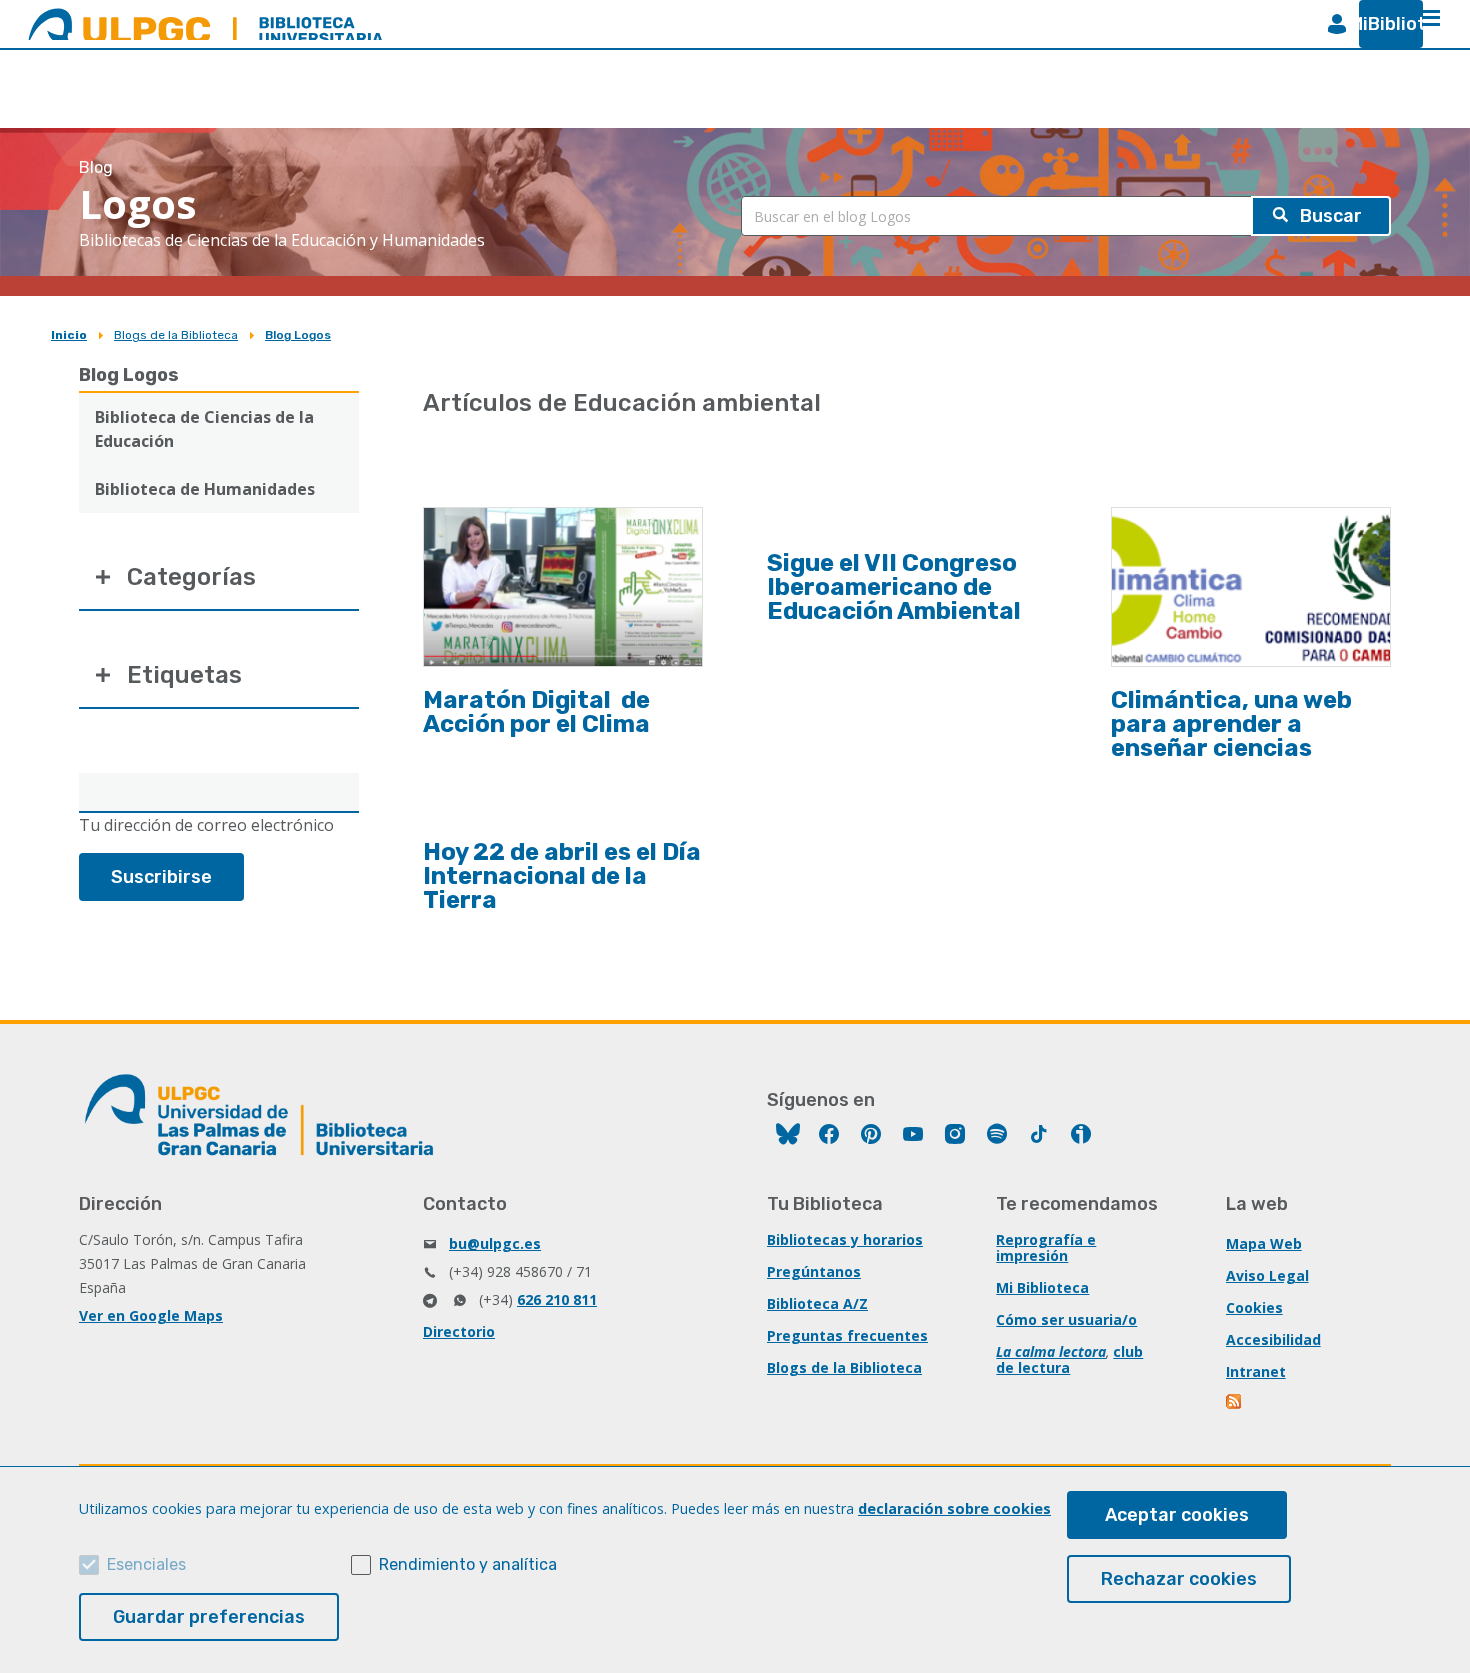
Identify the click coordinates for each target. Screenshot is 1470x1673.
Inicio (69, 335)
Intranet (1256, 1371)
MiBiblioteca (1383, 24)
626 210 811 (557, 1299)
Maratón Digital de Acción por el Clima (536, 712)
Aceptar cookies (1177, 1515)
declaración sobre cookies (954, 1508)
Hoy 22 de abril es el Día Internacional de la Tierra (562, 876)
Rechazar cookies (1179, 1579)
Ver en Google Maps (151, 1315)
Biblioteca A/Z (817, 1303)
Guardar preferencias (209, 1617)
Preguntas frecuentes (847, 1335)
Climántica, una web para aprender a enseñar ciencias (1231, 724)
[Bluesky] (788, 1136)
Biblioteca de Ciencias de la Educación (204, 429)
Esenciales (146, 1564)
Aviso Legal (1267, 1275)
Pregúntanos (814, 1271)
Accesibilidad (1273, 1339)
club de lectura (1069, 1359)
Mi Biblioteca (1042, 1287)
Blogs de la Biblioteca (176, 335)
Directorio (459, 1331)
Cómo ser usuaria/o (1066, 1319)
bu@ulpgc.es (495, 1243)
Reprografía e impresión (1046, 1247)
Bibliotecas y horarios (845, 1239)
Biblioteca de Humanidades (205, 489)
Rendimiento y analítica (468, 1564)
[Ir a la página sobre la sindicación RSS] (1235, 1403)
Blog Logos (298, 335)
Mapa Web (1264, 1243)
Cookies (1254, 1307)
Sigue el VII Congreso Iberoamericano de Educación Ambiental (894, 587)
